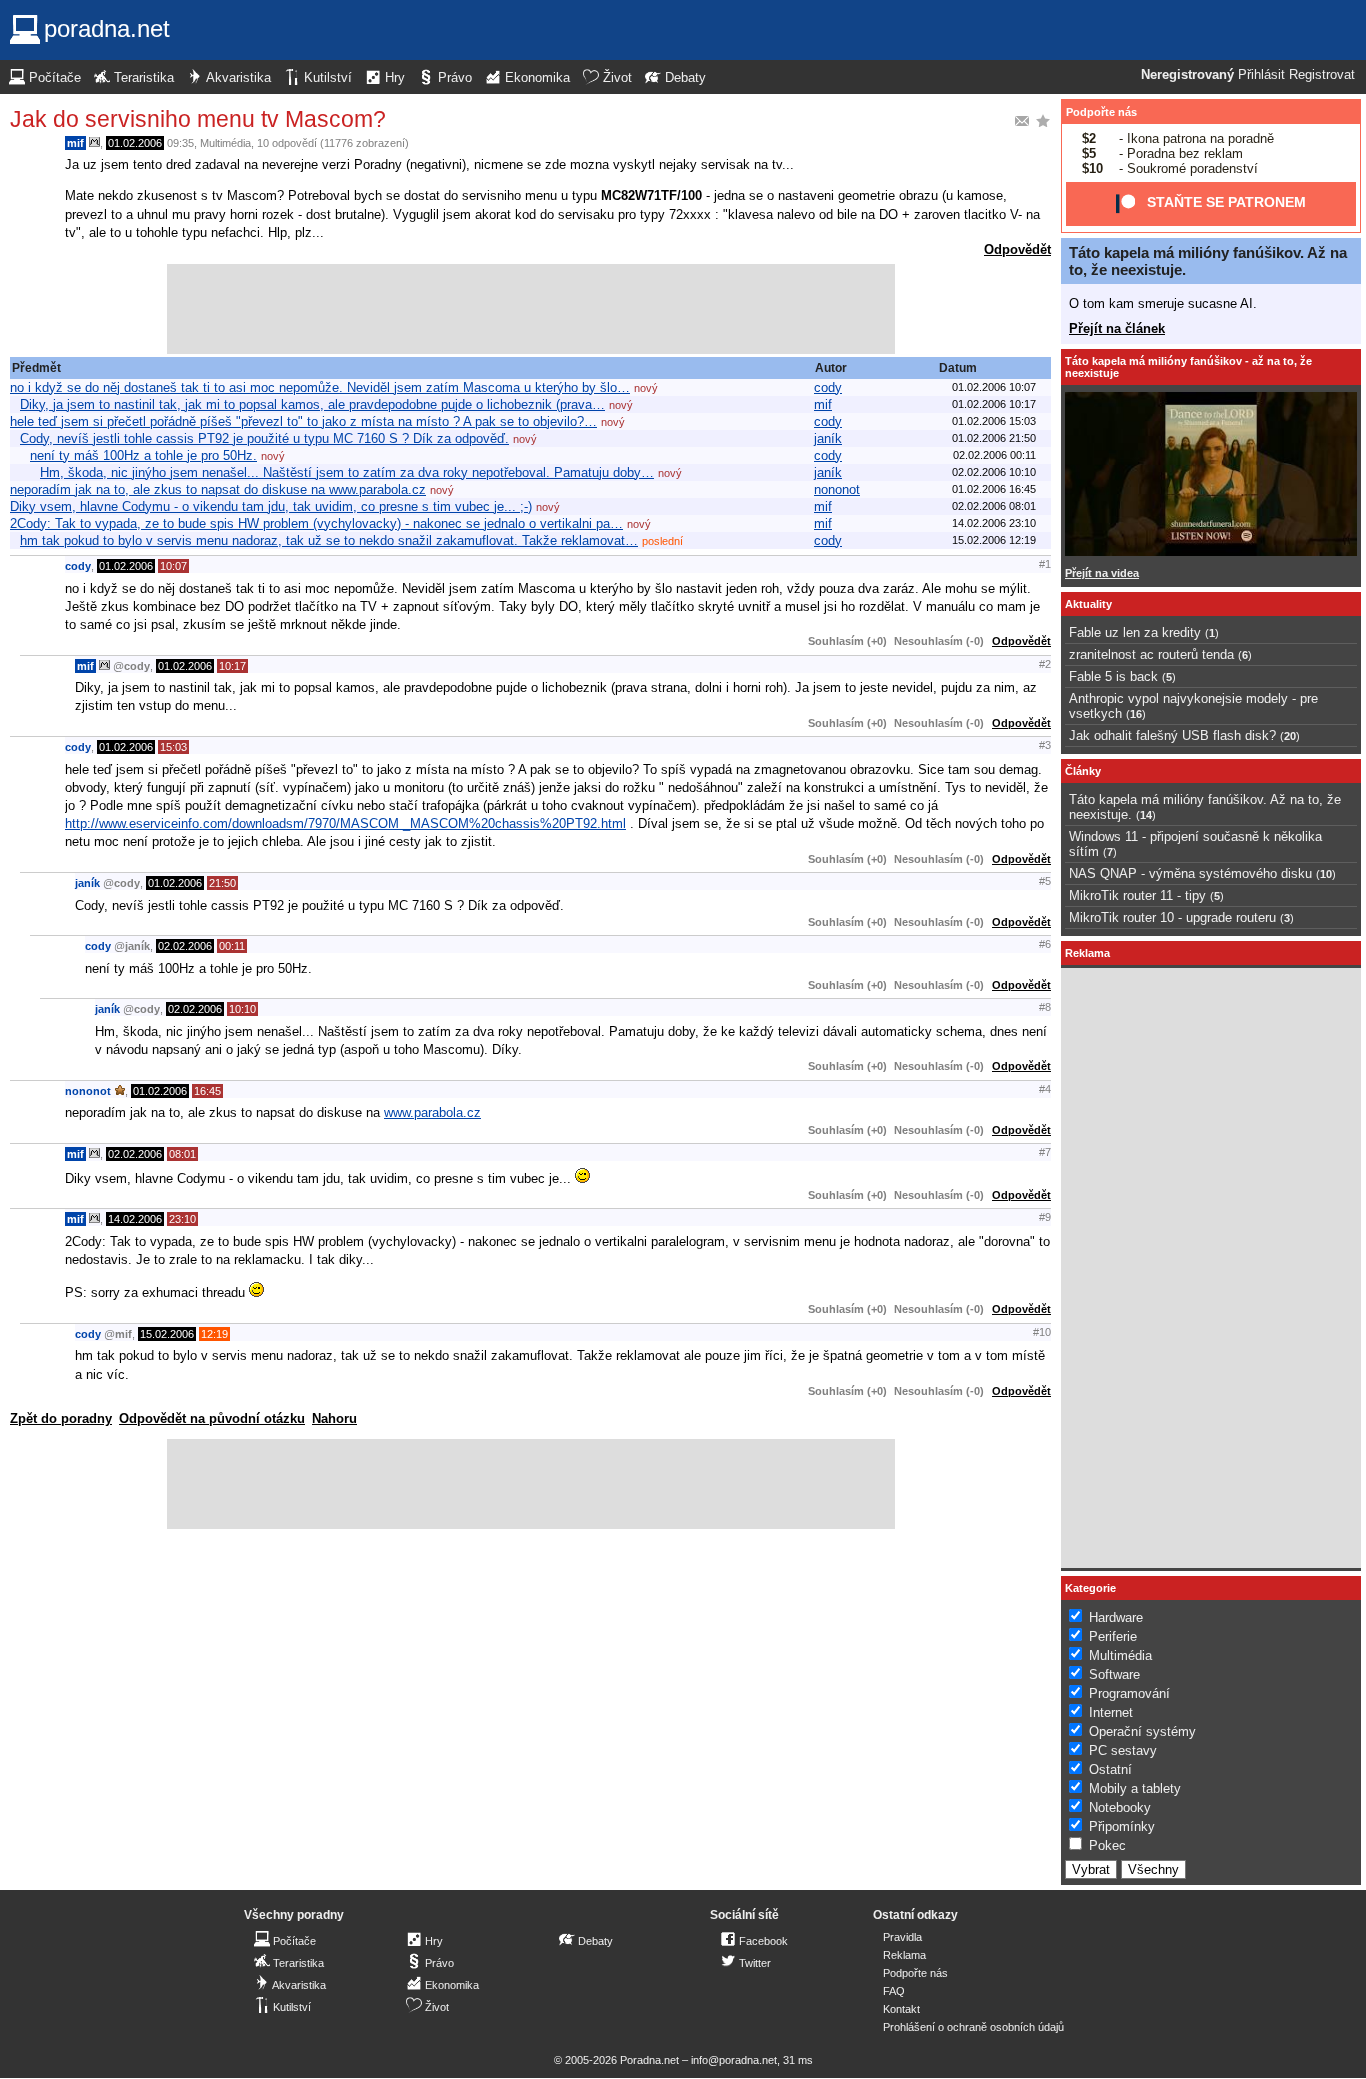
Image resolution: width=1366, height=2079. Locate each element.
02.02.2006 (185, 946)
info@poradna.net (734, 2060)
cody (828, 387)
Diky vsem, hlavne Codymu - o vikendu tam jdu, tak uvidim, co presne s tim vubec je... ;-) (271, 506)
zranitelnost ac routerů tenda (1151, 654)
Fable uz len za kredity (1135, 632)
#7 (1045, 1152)
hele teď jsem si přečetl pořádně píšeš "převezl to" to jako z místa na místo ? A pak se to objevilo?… (303, 421)
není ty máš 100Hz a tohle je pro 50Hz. (143, 455)
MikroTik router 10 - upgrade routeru (1172, 917)
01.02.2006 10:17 (994, 404)
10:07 (173, 566)
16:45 (207, 1091)
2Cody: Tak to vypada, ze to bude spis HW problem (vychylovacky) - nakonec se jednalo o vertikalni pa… (316, 523)
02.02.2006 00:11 (994, 455)
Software (1114, 1674)
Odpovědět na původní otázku (212, 1418)
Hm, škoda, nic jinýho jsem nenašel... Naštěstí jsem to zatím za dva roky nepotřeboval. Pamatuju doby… (347, 472)
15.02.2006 (167, 1334)
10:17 (232, 666)
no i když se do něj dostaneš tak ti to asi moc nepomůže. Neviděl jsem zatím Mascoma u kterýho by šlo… (320, 387)
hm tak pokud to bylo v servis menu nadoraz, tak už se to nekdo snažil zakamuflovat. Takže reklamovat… (329, 540)
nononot (837, 489)
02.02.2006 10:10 (994, 472)
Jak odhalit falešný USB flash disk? (1172, 735)
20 (1290, 736)
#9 (1045, 1217)
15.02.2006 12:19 (994, 540)
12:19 (214, 1334)
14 (1146, 815)
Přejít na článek (1117, 328)
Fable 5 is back (1113, 676)
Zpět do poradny (61, 1418)
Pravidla (902, 1937)
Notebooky (1120, 1807)
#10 (1042, 1332)
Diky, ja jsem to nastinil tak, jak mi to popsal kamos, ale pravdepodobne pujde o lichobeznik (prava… (312, 404)
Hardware (1116, 1617)
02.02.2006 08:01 (994, 506)
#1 (1045, 564)
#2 (1045, 664)
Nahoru (334, 1418)
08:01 (182, 1154)
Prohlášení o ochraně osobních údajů (973, 2027)
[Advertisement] (531, 309)
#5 (1045, 881)
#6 (1045, 944)
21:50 (222, 883)
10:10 (242, 1009)
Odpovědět (1017, 249)
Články (1083, 771)
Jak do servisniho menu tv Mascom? (198, 119)
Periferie (1113, 1636)
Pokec (1107, 1845)
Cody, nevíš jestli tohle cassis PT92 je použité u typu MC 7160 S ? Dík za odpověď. (264, 438)
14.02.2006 (135, 1219)
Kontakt (901, 2009)
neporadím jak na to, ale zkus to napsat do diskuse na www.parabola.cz (218, 489)
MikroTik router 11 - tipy (1137, 895)
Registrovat (1322, 75)
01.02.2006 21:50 (994, 438)
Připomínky (1122, 1826)
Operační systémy (1142, 1731)
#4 (1045, 1089)
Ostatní (1110, 1769)
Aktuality (1088, 604)
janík (828, 438)
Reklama (904, 1955)
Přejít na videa (1102, 573)
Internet (1111, 1712)
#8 (1045, 1007)
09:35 (180, 143)
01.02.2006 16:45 (994, 489)
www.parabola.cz (432, 1112)
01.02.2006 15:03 (994, 421)
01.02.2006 (135, 143)
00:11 (232, 946)
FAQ (894, 1991)
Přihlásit (1261, 75)
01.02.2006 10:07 (994, 387)
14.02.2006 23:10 (994, 523)
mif (75, 143)
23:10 (182, 1219)
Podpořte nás (1101, 112)
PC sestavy (1123, 1750)
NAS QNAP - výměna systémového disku (1190, 873)
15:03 (173, 747)
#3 (1045, 745)
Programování (1129, 1693)
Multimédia (225, 143)
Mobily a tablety (1135, 1788)
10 (1326, 874)
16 (1136, 714)
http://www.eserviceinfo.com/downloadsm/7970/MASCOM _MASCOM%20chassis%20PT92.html (345, 823)
